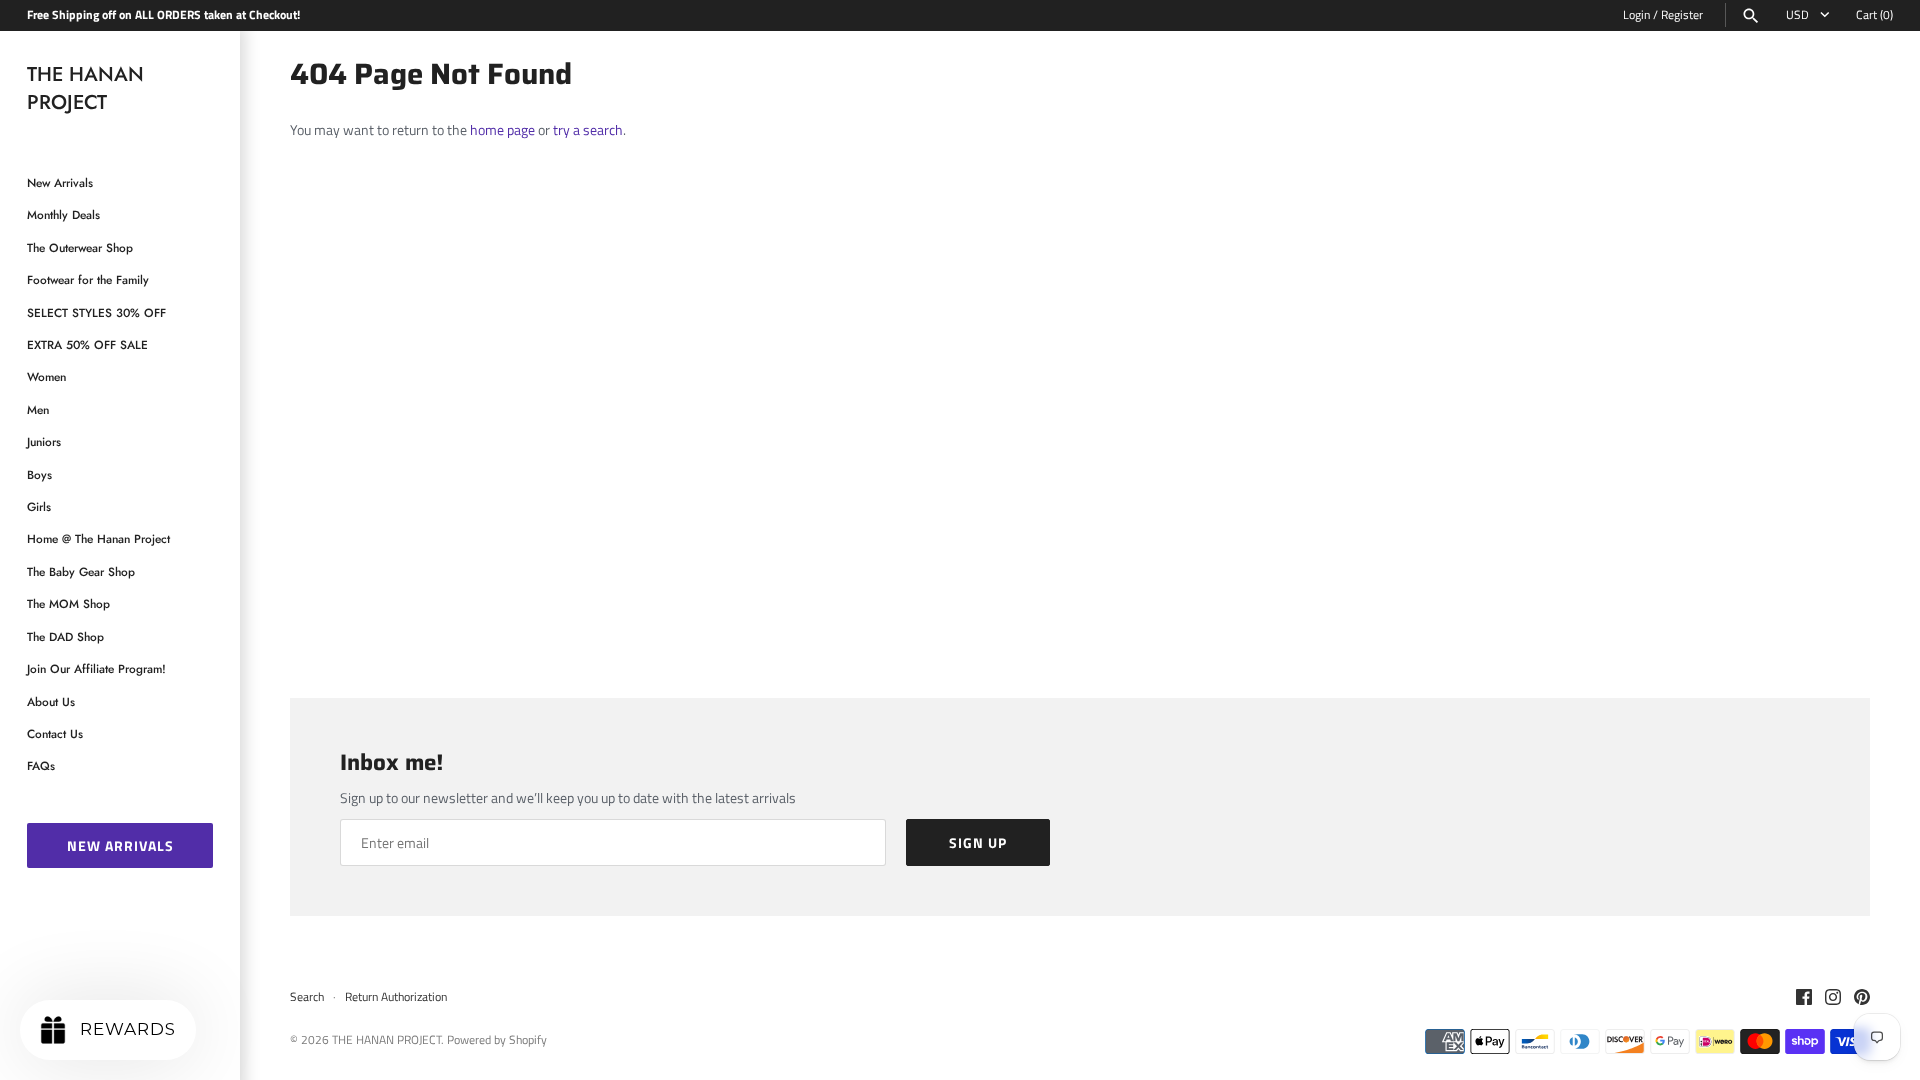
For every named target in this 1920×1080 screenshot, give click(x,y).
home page (502, 129)
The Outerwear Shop (80, 247)
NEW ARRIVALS (120, 845)
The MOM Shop (68, 603)
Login (1636, 15)
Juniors (44, 441)
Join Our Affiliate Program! (96, 668)
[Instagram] (1833, 998)
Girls (39, 506)
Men (38, 409)
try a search (588, 129)
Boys (39, 474)
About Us (51, 701)
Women (46, 376)
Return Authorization (396, 997)
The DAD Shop (65, 636)
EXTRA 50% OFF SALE (87, 344)
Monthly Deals (63, 214)
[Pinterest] (1862, 998)
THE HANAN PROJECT (386, 1040)
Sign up (978, 842)
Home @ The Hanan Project (98, 538)
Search (307, 997)
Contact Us (55, 733)
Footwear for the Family (88, 279)
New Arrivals (60, 182)
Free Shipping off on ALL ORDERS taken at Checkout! (163, 15)
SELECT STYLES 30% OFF (96, 312)
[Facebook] (1804, 998)
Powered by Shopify (497, 1040)
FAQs (41, 765)
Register (1682, 15)
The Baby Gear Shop (81, 571)
